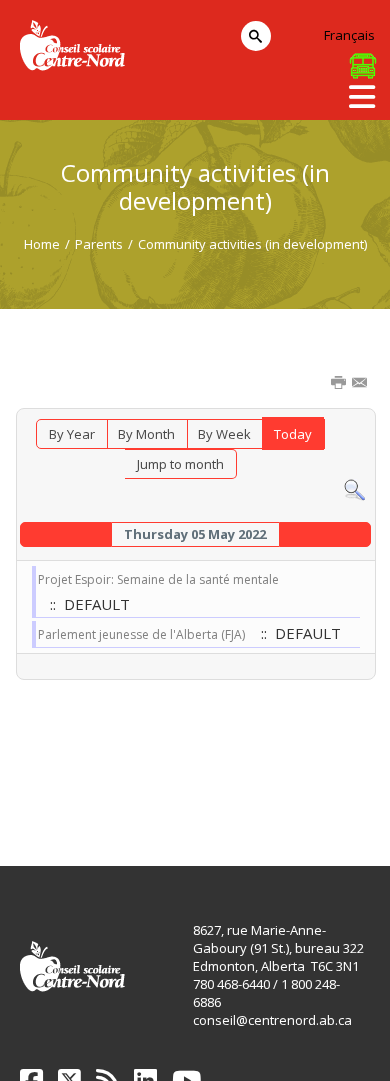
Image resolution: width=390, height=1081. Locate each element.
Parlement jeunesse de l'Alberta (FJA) (141, 634)
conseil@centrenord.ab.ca (272, 1020)
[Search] (354, 489)
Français (349, 35)
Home (42, 244)
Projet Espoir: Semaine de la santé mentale (158, 579)
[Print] (340, 384)
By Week (224, 434)
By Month (146, 434)
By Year (72, 434)
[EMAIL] (361, 384)
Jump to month (180, 464)
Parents (99, 244)
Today (293, 434)
